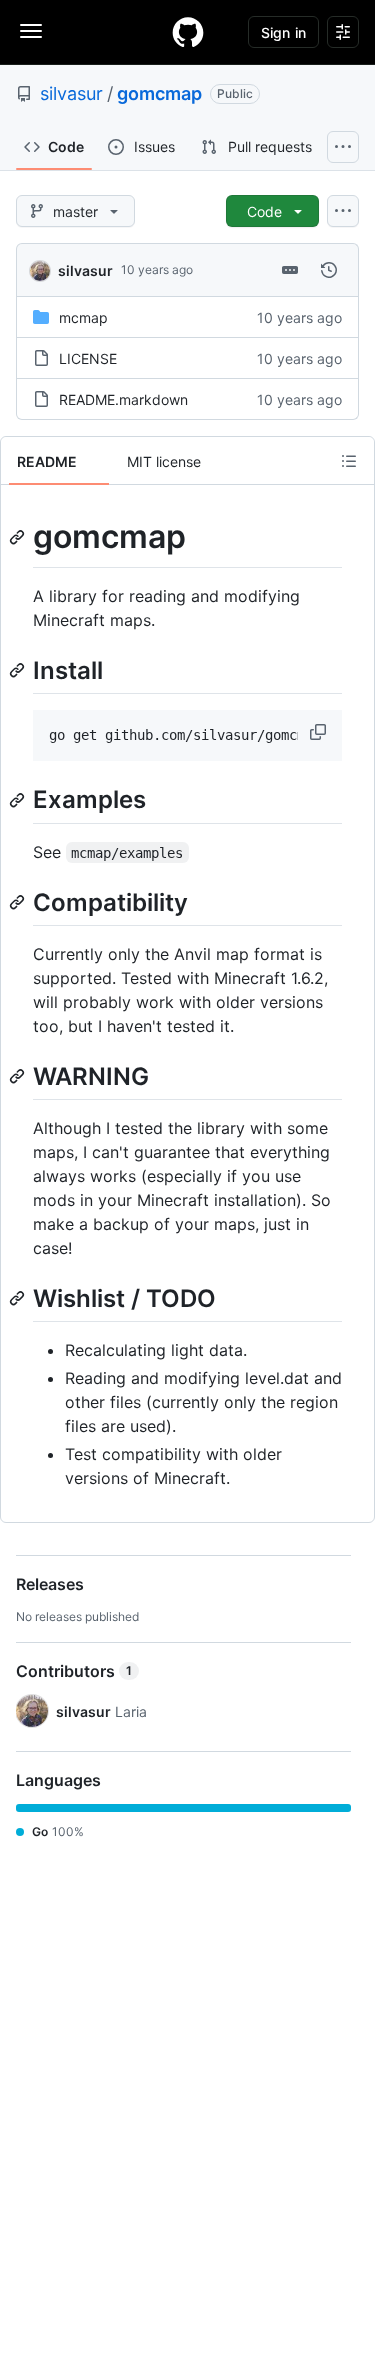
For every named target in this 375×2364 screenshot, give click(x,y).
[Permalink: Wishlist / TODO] (19, 1298)
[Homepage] (188, 32)
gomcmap (159, 93)
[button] (320, 732)
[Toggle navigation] (31, 31)
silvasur (71, 93)
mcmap (83, 317)
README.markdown (123, 399)
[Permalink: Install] (19, 670)
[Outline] (349, 461)
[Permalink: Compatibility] (19, 902)
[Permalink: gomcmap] (19, 537)
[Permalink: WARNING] (19, 1076)
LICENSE (88, 358)
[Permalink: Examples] (19, 800)
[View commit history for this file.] (329, 270)
